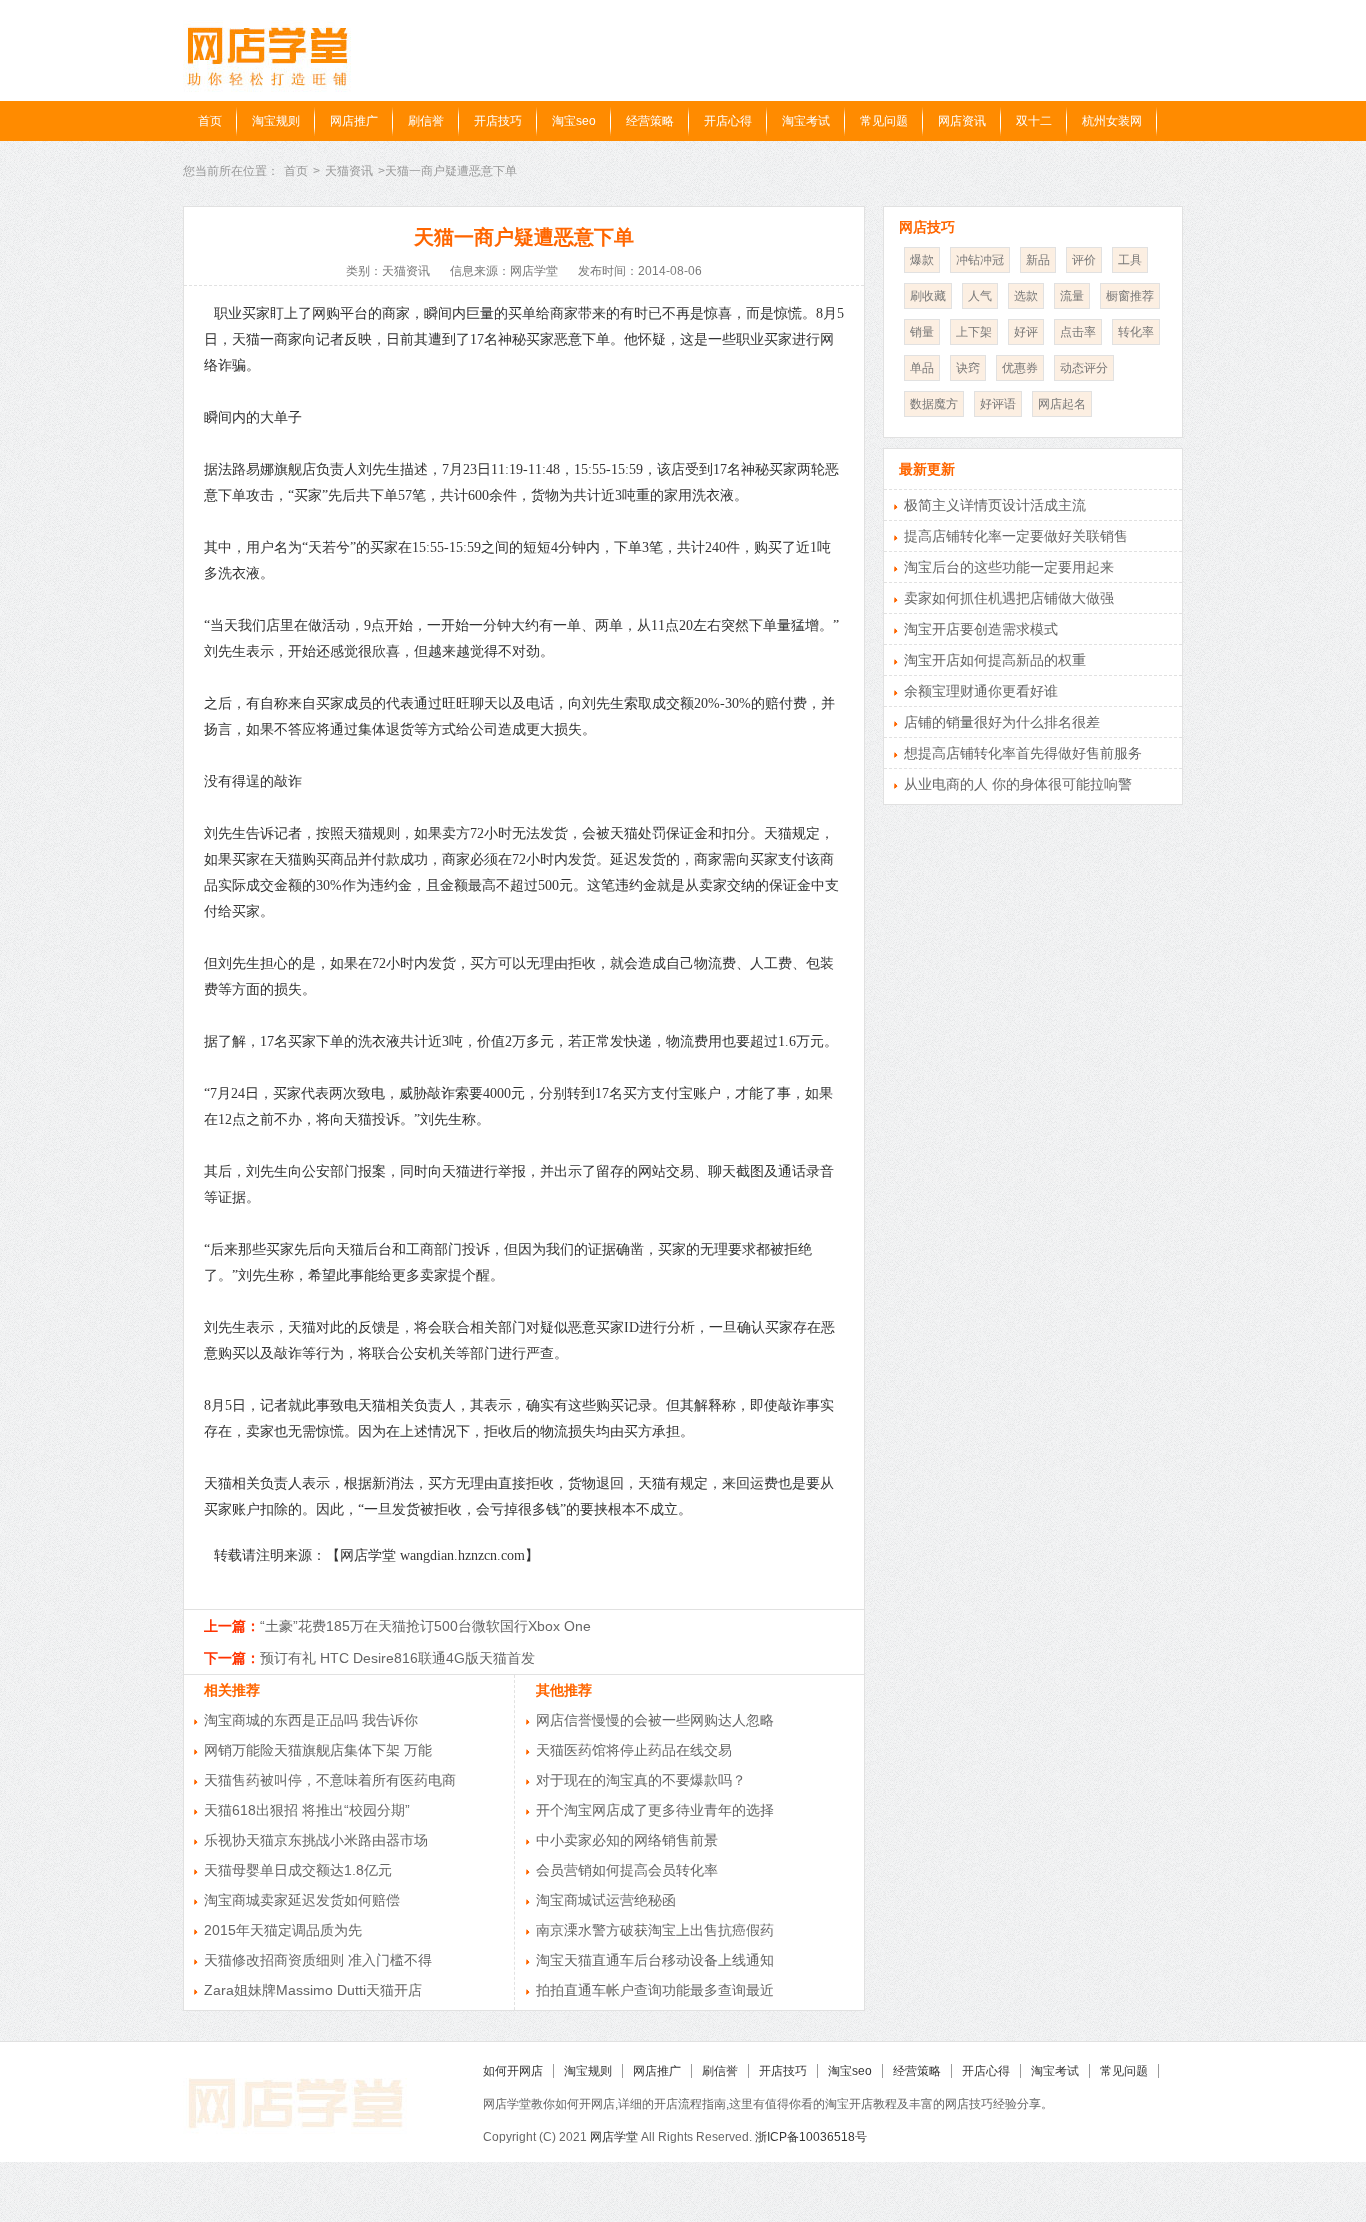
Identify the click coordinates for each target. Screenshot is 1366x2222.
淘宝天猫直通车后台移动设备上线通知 (655, 1960)
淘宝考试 (806, 121)
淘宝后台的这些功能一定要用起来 (1009, 567)
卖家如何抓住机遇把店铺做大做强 (1009, 598)
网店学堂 (614, 2137)
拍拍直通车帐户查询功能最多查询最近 (655, 1990)
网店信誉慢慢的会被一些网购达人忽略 (655, 1720)
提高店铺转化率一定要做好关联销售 (1016, 536)
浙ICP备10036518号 (811, 2137)
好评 (1026, 332)
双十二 (1034, 121)
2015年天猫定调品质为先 (283, 1930)
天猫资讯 (349, 171)
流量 (1072, 296)
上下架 (974, 332)
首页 (210, 121)
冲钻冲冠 (980, 260)
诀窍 (968, 368)
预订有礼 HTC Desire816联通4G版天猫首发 (397, 1658)
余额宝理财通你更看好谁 (981, 691)
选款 (1026, 296)
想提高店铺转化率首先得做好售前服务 (1023, 753)
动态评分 (1084, 368)
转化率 (1136, 332)
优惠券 (1020, 368)
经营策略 (650, 121)
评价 (1084, 260)
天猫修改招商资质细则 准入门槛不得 (318, 1960)
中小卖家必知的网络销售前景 (627, 1840)
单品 (922, 368)
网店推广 (354, 121)
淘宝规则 (276, 121)
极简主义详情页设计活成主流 (995, 505)
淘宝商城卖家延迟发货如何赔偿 (302, 1900)
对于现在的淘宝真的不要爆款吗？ (641, 1780)
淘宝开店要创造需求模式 (981, 629)
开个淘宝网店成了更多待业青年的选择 (655, 1810)
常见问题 (884, 121)
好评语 (998, 404)
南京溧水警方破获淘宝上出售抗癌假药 (655, 1930)
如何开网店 (513, 2071)
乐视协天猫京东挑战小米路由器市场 (316, 1840)
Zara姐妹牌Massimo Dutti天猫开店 (313, 1990)
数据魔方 (934, 404)
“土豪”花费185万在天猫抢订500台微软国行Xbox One (425, 1626)
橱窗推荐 (1130, 296)
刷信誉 (426, 121)
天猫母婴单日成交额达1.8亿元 (298, 1870)
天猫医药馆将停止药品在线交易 (634, 1750)
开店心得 (728, 121)
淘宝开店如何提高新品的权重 (995, 660)
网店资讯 (962, 121)
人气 (980, 296)
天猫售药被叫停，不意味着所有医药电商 (330, 1780)
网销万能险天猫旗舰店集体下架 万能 (318, 1750)
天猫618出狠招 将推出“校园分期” (307, 1810)
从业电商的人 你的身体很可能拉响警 (1018, 784)
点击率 (1078, 332)
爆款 (922, 260)
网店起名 (1062, 404)
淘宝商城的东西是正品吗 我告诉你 (311, 1720)
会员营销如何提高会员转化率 (627, 1870)
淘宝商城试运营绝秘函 (606, 1900)
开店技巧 (498, 121)
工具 (1130, 260)
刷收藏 (928, 296)
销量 (922, 332)
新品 (1038, 260)
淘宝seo (574, 121)
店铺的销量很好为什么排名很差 (1002, 722)
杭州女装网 (1112, 121)
